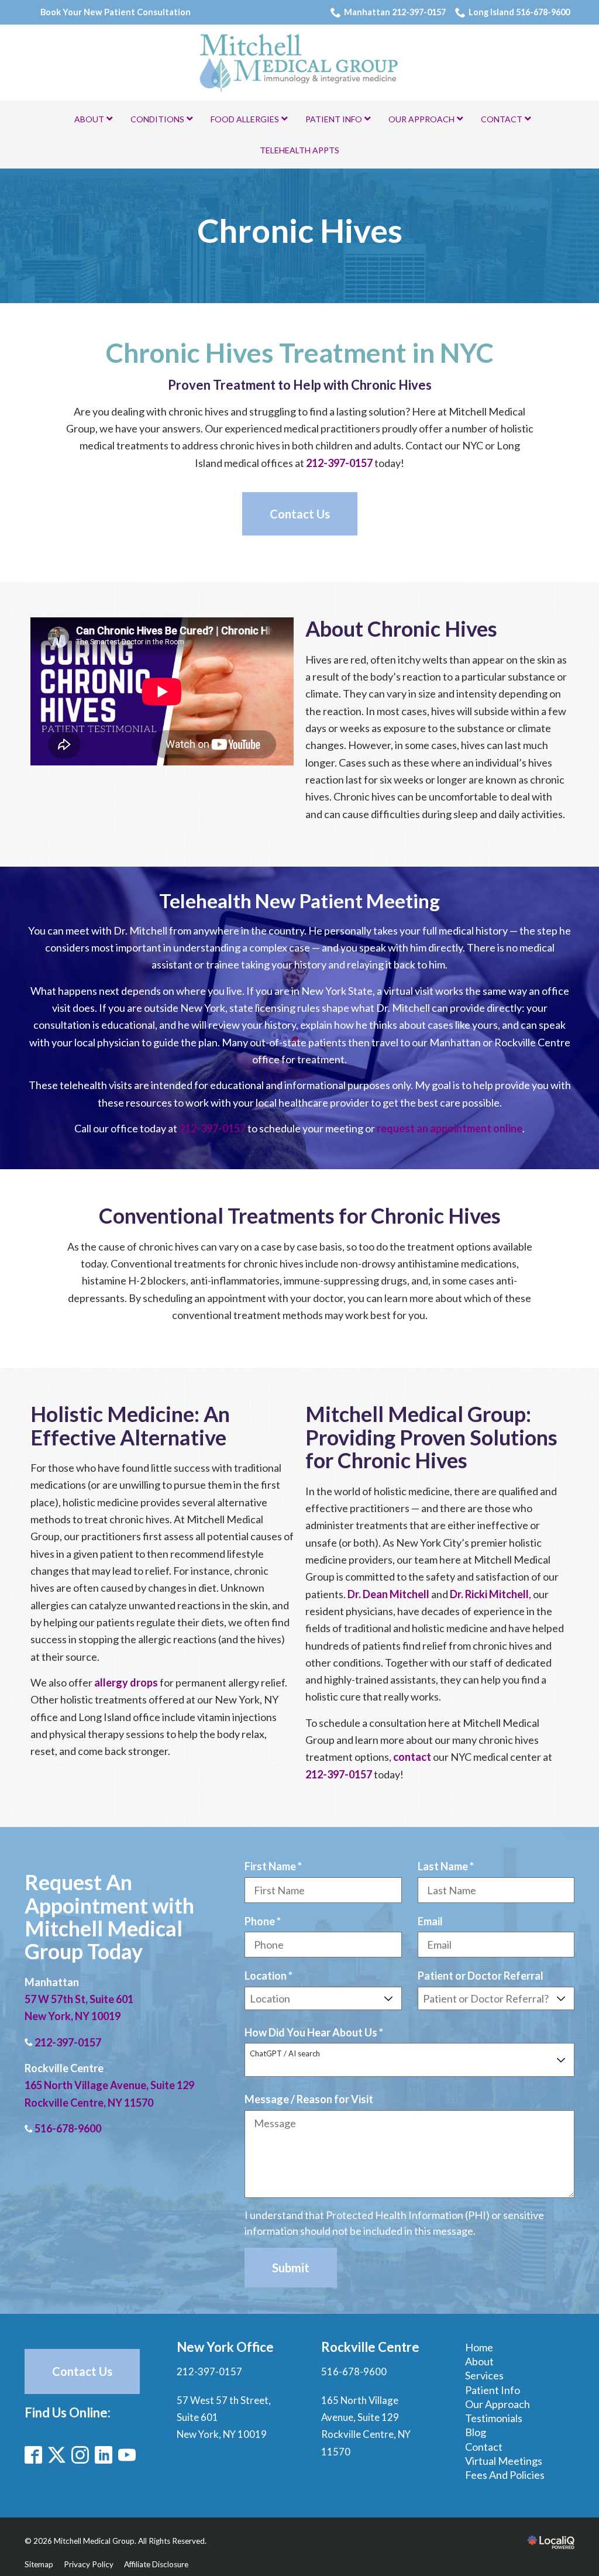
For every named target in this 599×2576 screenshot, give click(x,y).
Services (484, 2375)
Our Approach (498, 2404)
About (479, 2361)
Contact (484, 2447)
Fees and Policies (505, 2475)
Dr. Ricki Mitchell (489, 1594)
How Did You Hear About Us (317, 2033)
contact (412, 1757)
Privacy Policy (89, 2564)
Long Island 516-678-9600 (519, 12)
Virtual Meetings (504, 2461)
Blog (476, 2432)
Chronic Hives (300, 231)
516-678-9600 (68, 2128)
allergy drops (126, 1682)
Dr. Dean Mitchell (388, 1594)
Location (271, 1976)
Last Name (449, 1867)
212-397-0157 (339, 463)
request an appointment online (450, 1128)
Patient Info (493, 2390)
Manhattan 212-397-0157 (395, 12)
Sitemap (39, 2564)
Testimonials (494, 2418)
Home (479, 2347)
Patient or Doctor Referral (481, 1976)
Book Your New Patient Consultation (116, 12)
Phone (266, 1922)
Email (430, 1921)
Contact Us (300, 514)
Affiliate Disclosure (156, 2564)
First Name (276, 1867)
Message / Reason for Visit (309, 2099)
